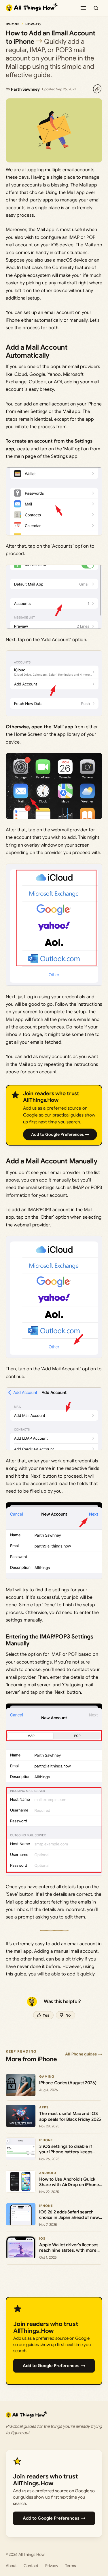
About (11, 2566)
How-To (33, 24)
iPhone (13, 24)
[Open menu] (83, 8)
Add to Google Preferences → (60, 1134)
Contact (31, 2566)
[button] (54, 501)
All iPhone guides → (84, 2054)
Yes (46, 2015)
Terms (71, 2566)
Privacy (52, 2566)
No (68, 2015)
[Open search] (96, 8)
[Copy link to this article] (97, 89)
